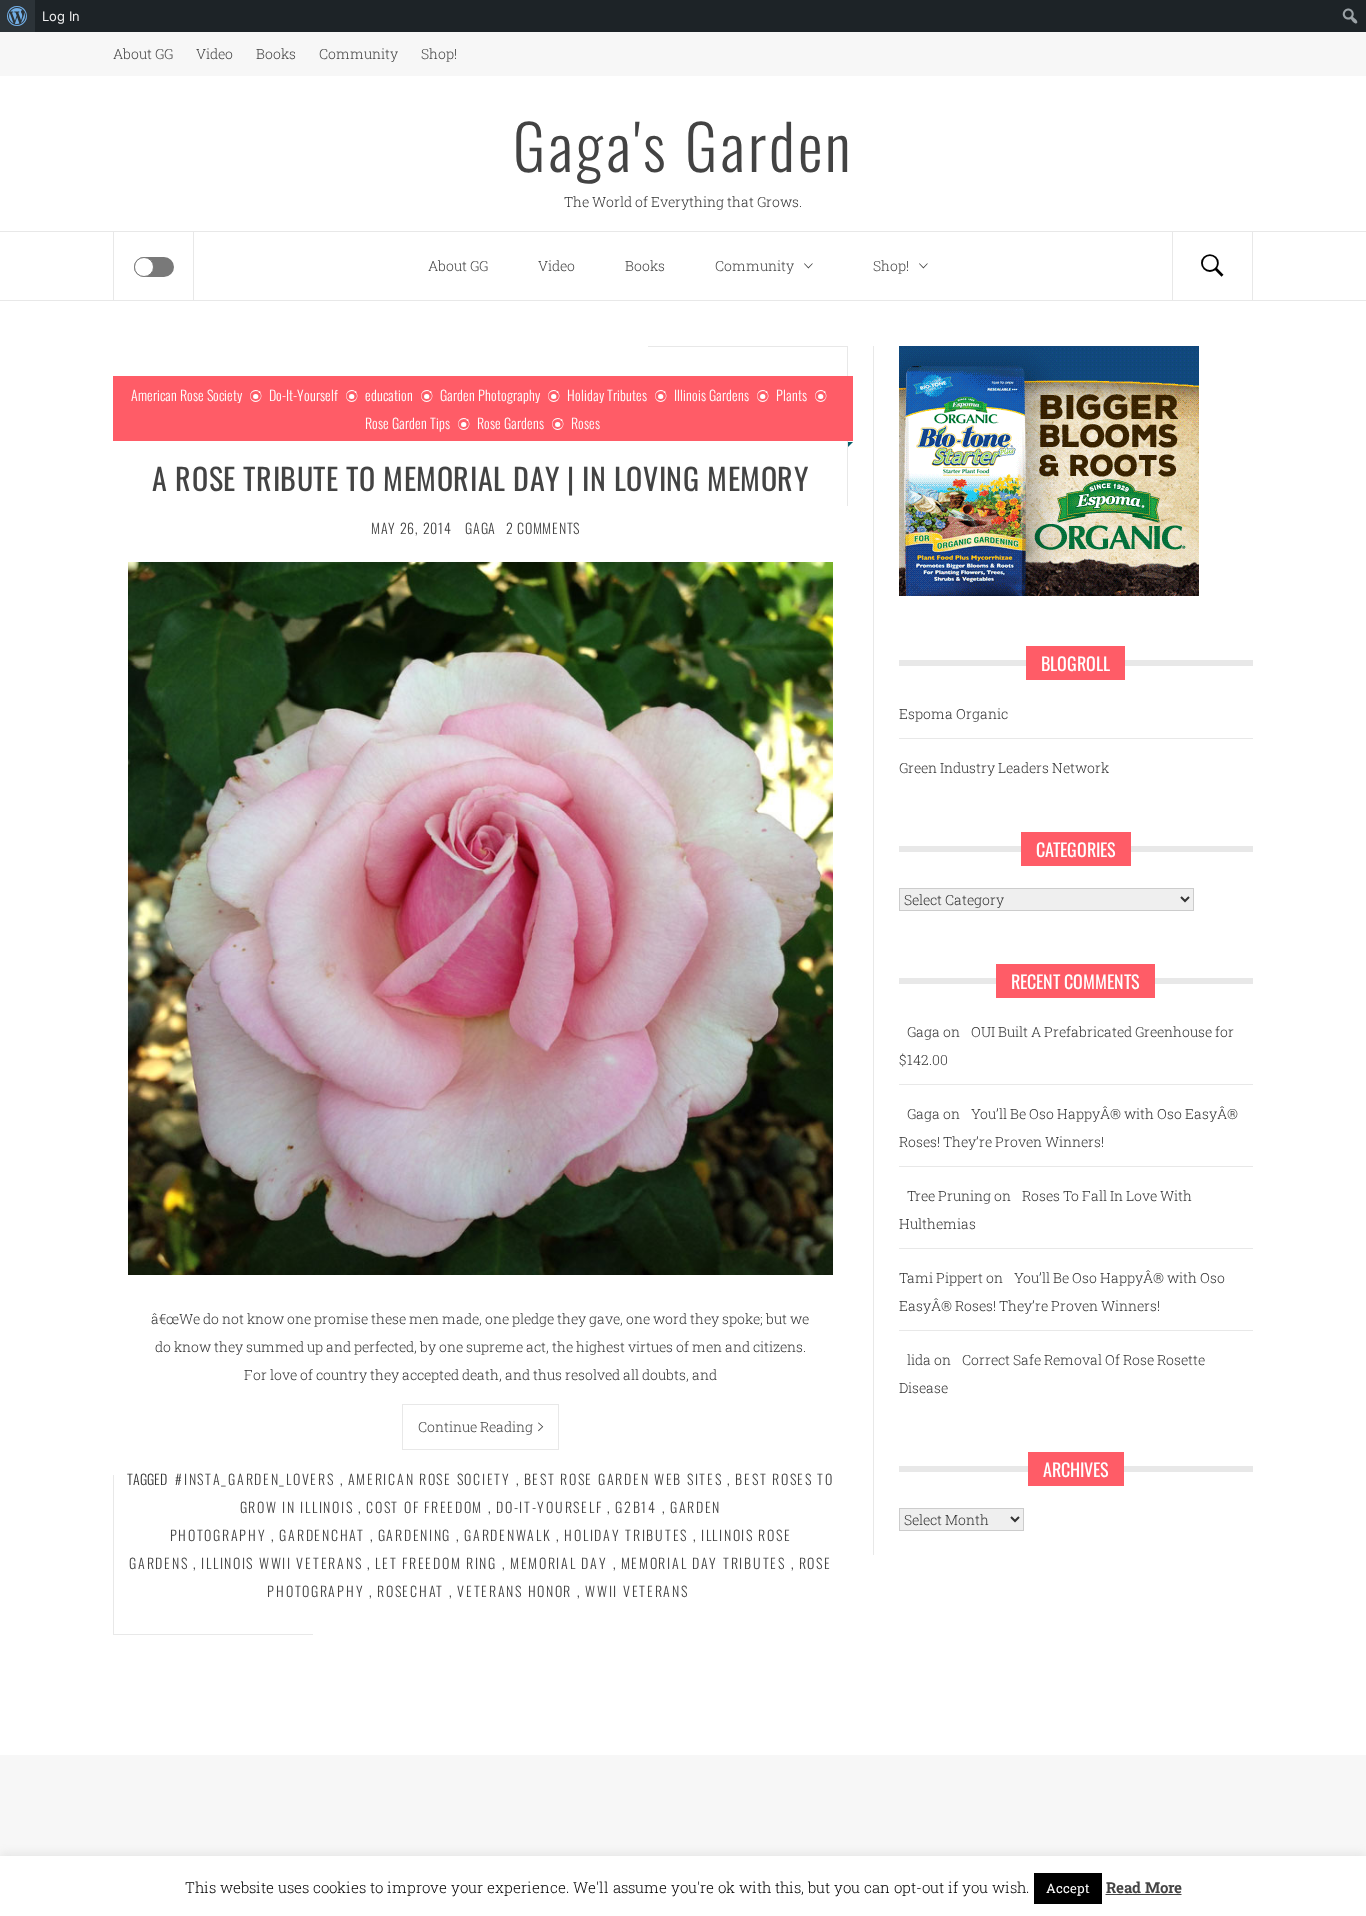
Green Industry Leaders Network (1004, 767)
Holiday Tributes (607, 394)
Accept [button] (1068, 1888)
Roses (585, 422)
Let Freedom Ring (436, 1562)
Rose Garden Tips (407, 422)
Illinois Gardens (711, 394)
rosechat (410, 1590)
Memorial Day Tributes (703, 1562)
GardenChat (321, 1534)
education (389, 394)
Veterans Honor (514, 1590)
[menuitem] (17, 16)
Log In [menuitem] (61, 16)
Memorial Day (559, 1562)
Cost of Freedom (424, 1506)
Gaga (480, 527)
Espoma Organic (953, 713)
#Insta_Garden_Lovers (254, 1478)
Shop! (439, 53)
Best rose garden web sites (623, 1478)
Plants (791, 394)
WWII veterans (636, 1590)
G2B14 (636, 1506)
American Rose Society (186, 394)
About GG (143, 53)
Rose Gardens (510, 422)
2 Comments (543, 527)
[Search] (1212, 266)
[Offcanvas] (154, 267)
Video (214, 53)
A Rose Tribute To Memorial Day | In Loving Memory (480, 477)
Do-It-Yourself (303, 394)
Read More (1144, 1887)
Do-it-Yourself (549, 1506)
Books (276, 53)
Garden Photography (490, 394)
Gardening (415, 1534)
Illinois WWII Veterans (281, 1562)
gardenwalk (507, 1534)
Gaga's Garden (683, 144)
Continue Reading (475, 1426)
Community (358, 53)
